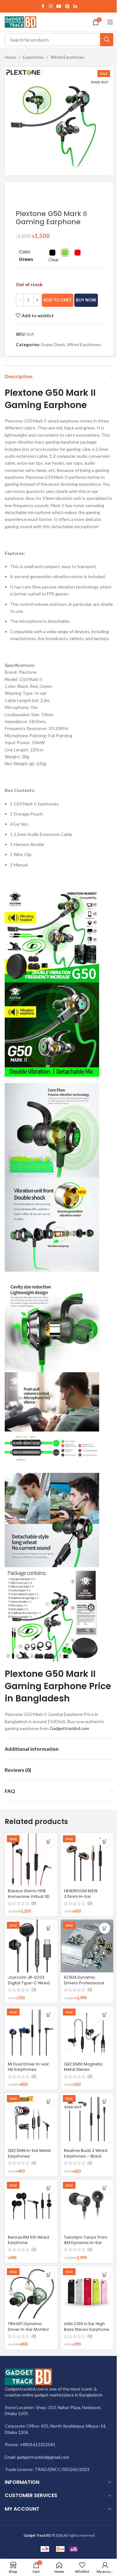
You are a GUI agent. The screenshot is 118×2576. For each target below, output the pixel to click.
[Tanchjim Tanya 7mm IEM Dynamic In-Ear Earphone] (87, 2206)
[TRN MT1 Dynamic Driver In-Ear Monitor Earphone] (31, 2292)
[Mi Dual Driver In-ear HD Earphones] (31, 2033)
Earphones (34, 57)
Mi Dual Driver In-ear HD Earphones (28, 2067)
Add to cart (58, 300)
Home (11, 57)
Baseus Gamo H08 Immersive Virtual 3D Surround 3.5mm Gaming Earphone (29, 1899)
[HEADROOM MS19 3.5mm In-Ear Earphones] (87, 1860)
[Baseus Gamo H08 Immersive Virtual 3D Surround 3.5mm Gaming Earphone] (31, 1860)
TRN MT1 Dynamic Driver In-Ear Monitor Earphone (28, 2329)
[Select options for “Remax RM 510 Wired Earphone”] (49, 2188)
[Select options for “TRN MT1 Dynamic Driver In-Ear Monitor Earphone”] (49, 2275)
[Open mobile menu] (110, 22)
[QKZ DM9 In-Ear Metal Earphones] (31, 2119)
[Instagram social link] (51, 6)
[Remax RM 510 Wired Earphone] (31, 2206)
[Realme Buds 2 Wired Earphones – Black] (87, 2119)
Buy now (86, 300)
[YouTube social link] (59, 6)
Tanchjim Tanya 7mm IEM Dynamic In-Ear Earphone (86, 2243)
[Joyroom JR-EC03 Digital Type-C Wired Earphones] (31, 1946)
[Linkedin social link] (75, 6)
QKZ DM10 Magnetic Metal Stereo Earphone (83, 2070)
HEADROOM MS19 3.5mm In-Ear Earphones (81, 1896)
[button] (105, 1842)
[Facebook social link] (43, 6)
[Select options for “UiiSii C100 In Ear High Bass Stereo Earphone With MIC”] (105, 2275)
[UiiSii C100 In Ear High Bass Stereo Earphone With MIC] (87, 2292)
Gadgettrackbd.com (69, 1728)
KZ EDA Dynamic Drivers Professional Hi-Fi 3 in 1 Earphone (84, 1983)
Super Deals (53, 344)
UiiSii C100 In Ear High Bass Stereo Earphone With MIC (87, 2329)
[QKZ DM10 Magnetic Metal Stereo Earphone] (87, 2033)
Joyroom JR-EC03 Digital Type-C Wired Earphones (29, 1983)
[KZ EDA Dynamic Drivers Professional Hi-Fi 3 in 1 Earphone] (87, 1946)
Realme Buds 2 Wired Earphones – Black (86, 2153)
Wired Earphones (68, 57)
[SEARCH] (107, 40)
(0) (34, 1904)
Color (25, 252)
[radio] (52, 253)
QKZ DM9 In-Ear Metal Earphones (29, 2153)
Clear (54, 260)
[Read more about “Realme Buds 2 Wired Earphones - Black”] (105, 2101)
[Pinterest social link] (67, 6)
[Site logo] (20, 22)
